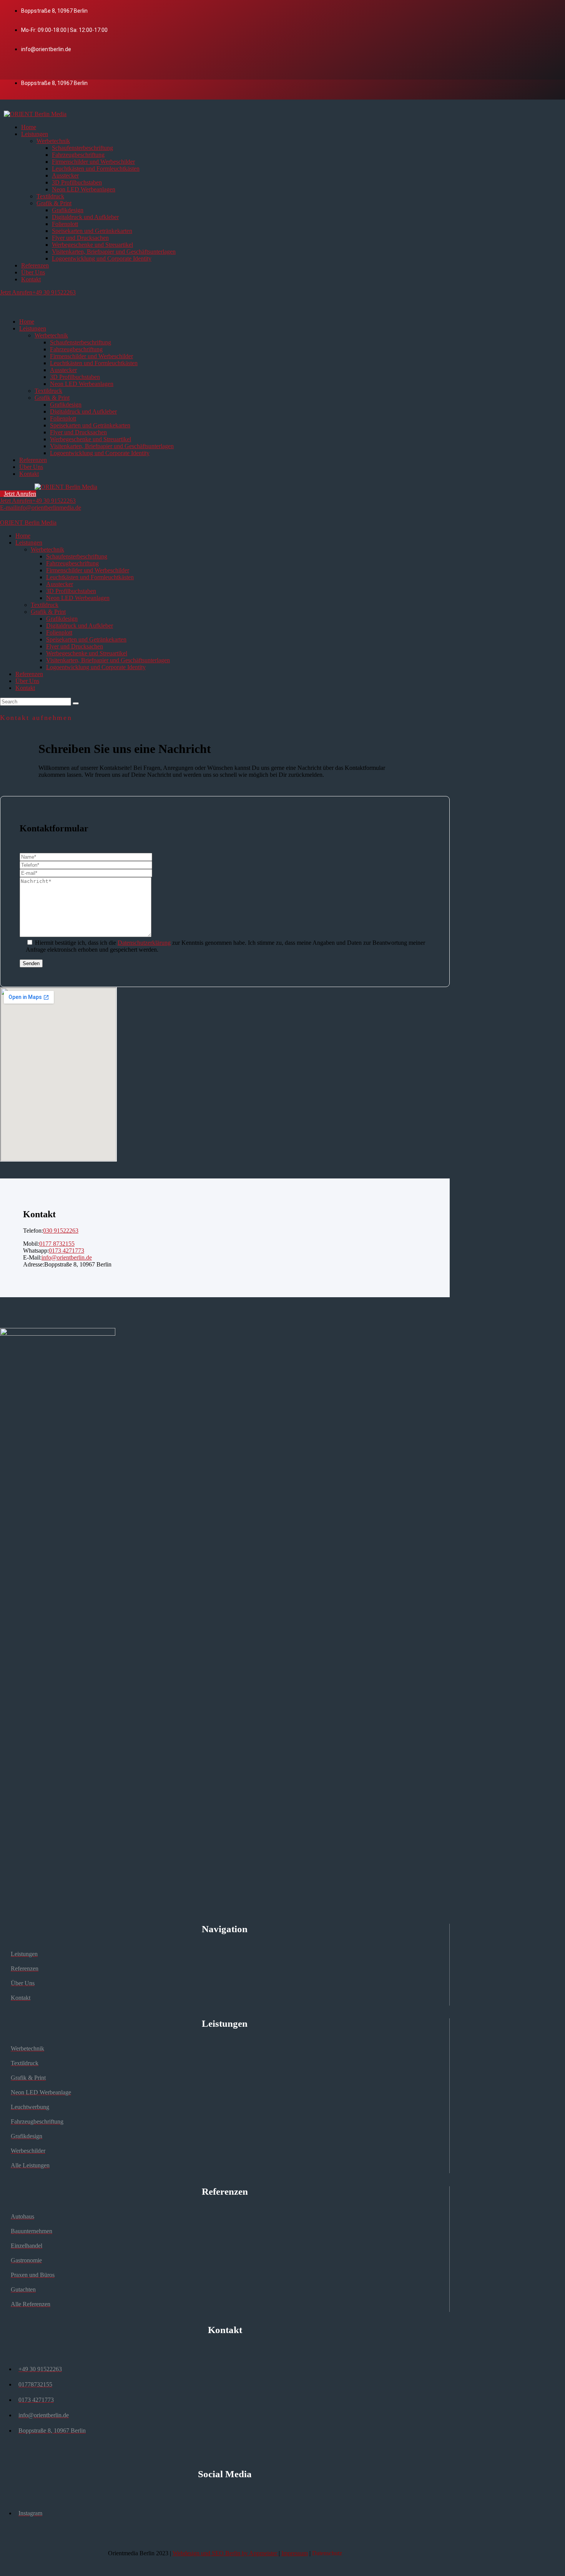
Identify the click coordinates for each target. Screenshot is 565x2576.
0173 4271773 (66, 1251)
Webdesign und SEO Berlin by (226, 2553)
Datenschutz (327, 2553)
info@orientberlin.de (67, 1257)
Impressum (295, 2553)
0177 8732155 (57, 1244)
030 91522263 (61, 1231)
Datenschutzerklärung (144, 943)
